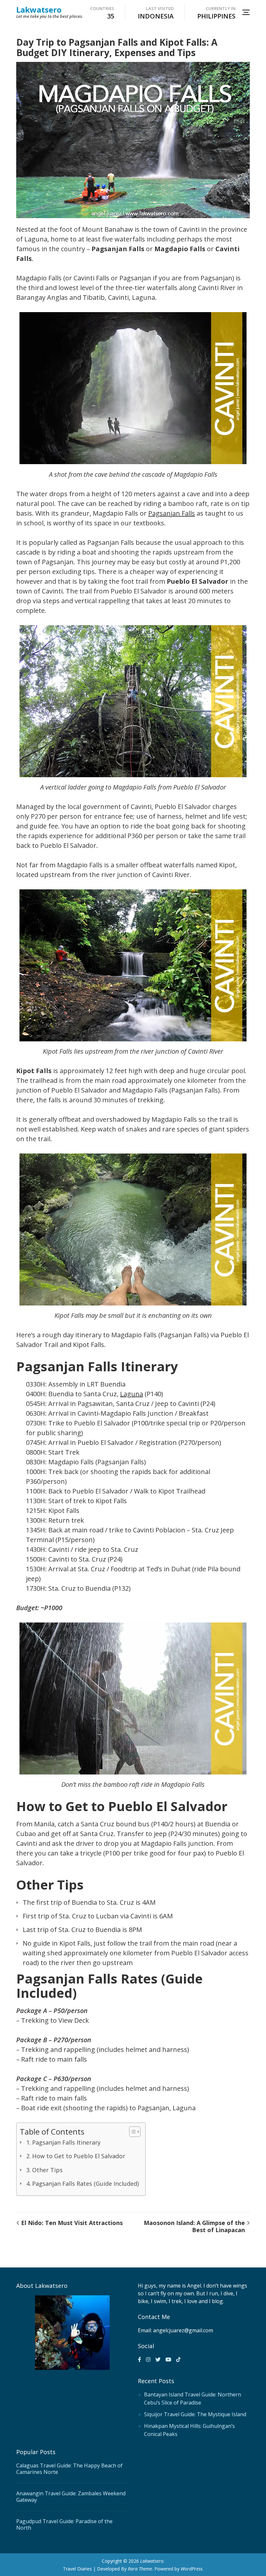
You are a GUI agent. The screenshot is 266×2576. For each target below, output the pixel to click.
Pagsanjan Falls (172, 513)
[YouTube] (168, 2359)
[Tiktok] (178, 2359)
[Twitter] (158, 2359)
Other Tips (47, 2170)
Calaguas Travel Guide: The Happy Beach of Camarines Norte (69, 2469)
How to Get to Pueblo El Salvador (79, 2156)
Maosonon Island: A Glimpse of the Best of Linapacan (194, 2226)
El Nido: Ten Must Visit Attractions (72, 2223)
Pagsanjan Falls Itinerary (66, 2142)
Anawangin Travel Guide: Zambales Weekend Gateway (71, 2497)
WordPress (192, 2569)
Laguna (132, 1394)
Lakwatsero (39, 10)
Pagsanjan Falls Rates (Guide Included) (85, 2184)
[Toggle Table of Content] (132, 2132)
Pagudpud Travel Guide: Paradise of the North (64, 2524)
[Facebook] (139, 2359)
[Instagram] (148, 2359)
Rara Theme (140, 2569)
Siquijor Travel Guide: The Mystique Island (195, 2414)
